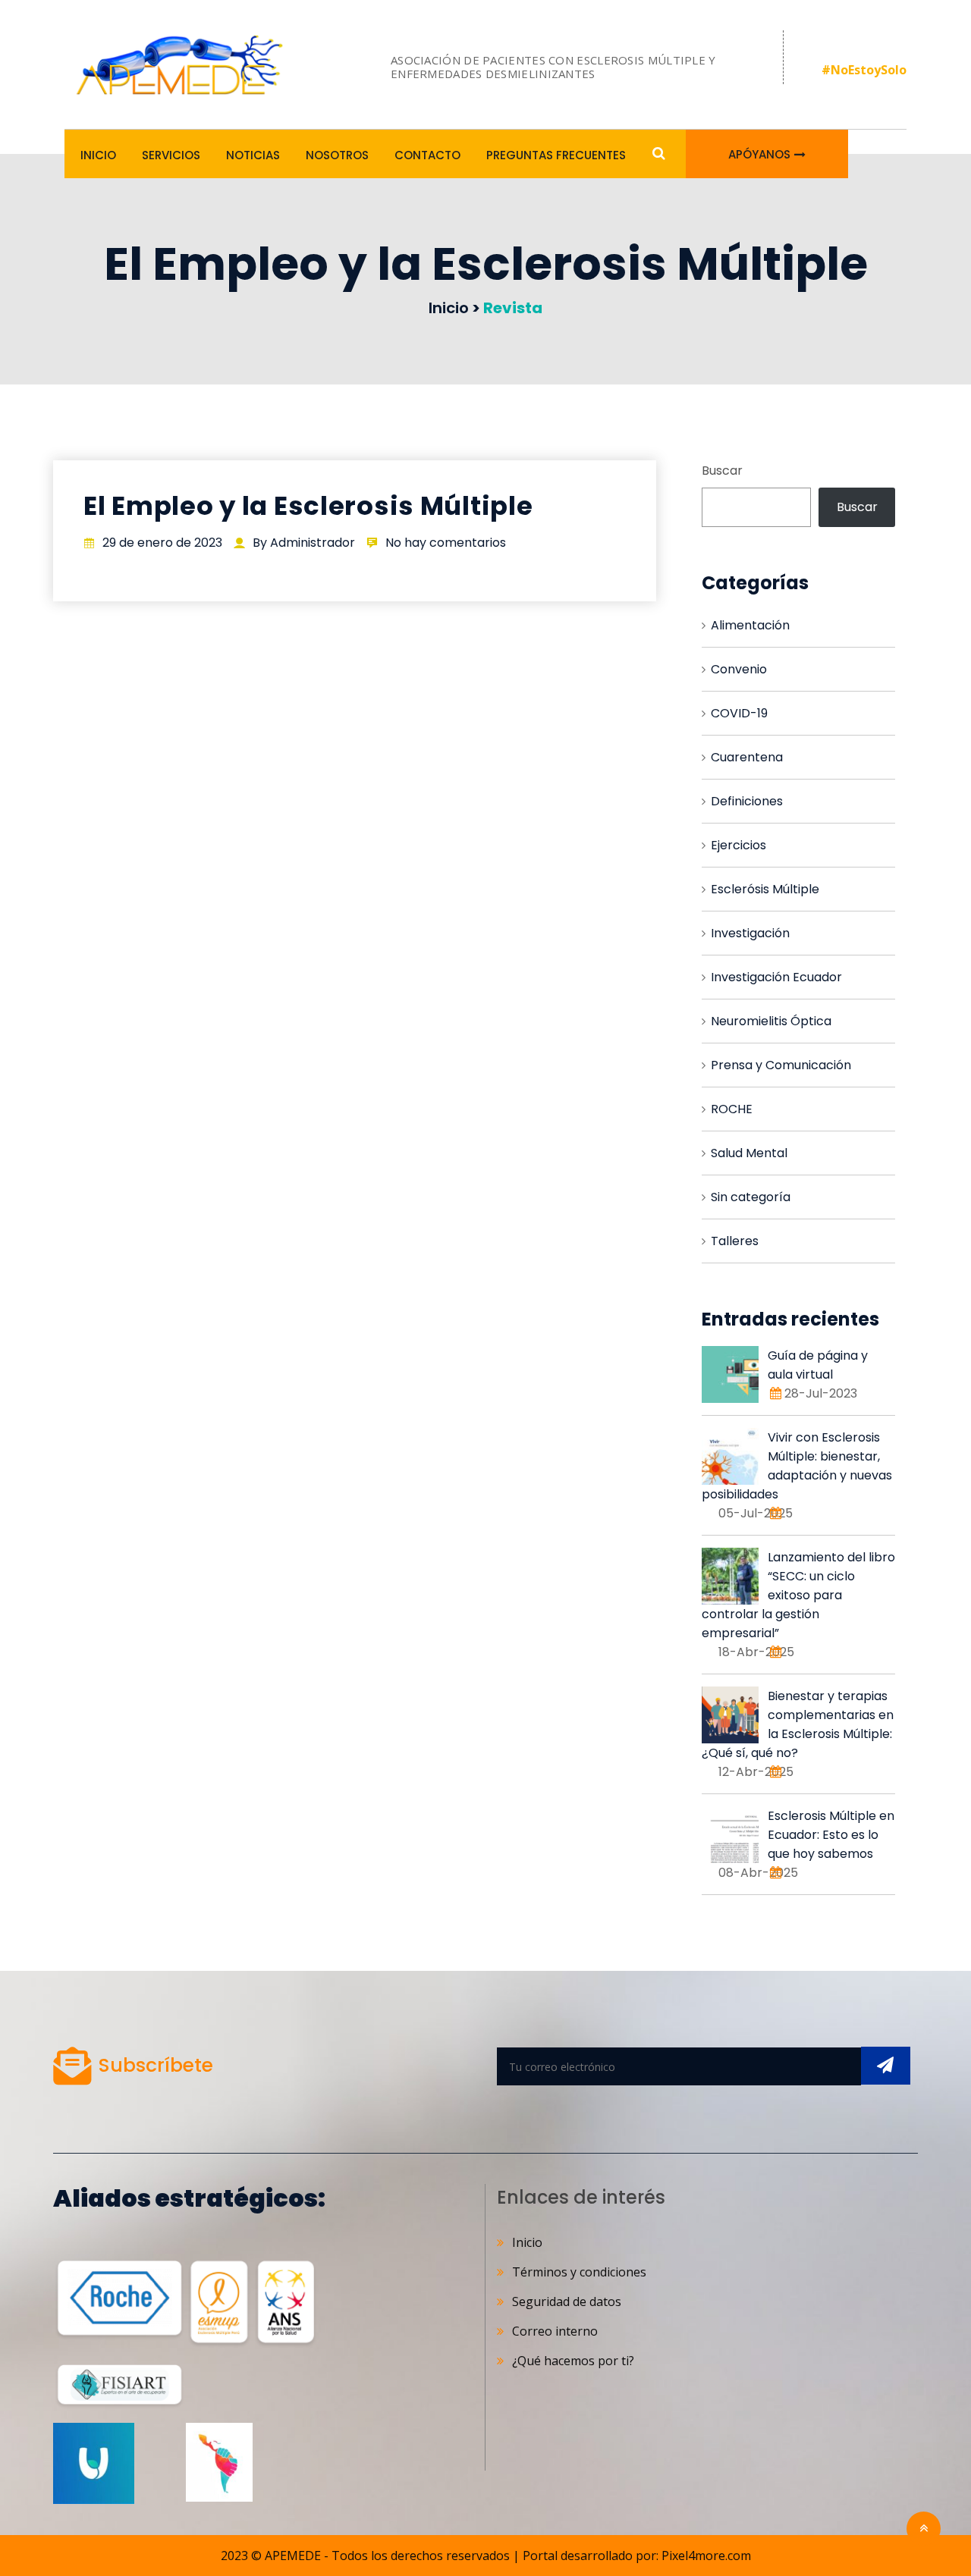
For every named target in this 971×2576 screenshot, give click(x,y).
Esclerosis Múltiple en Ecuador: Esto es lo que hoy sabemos (831, 1835)
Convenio (739, 669)
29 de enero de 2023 (162, 543)
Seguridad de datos (567, 2301)
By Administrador (304, 543)
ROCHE (732, 1109)
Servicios (171, 155)
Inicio (98, 155)
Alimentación (750, 625)
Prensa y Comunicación (781, 1065)
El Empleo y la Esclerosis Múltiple (308, 506)
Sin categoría (751, 1197)
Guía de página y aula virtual (818, 1365)
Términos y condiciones (579, 2272)
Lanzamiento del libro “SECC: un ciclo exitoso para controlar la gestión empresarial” (798, 1595)
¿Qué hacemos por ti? (573, 2361)
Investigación (750, 933)
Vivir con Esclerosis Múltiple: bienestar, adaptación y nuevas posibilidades (797, 1466)
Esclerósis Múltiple (765, 889)
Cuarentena (747, 757)
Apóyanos (759, 154)
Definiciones (747, 801)
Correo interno (555, 2331)
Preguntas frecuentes (556, 155)
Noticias (253, 155)
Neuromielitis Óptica (771, 1021)
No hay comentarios (446, 543)
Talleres (735, 1241)
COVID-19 (739, 713)
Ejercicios (738, 845)
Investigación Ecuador (776, 977)
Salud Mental (749, 1153)
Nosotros (337, 155)
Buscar (722, 471)
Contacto (427, 155)
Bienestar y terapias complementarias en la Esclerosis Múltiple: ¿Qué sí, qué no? (798, 1724)
